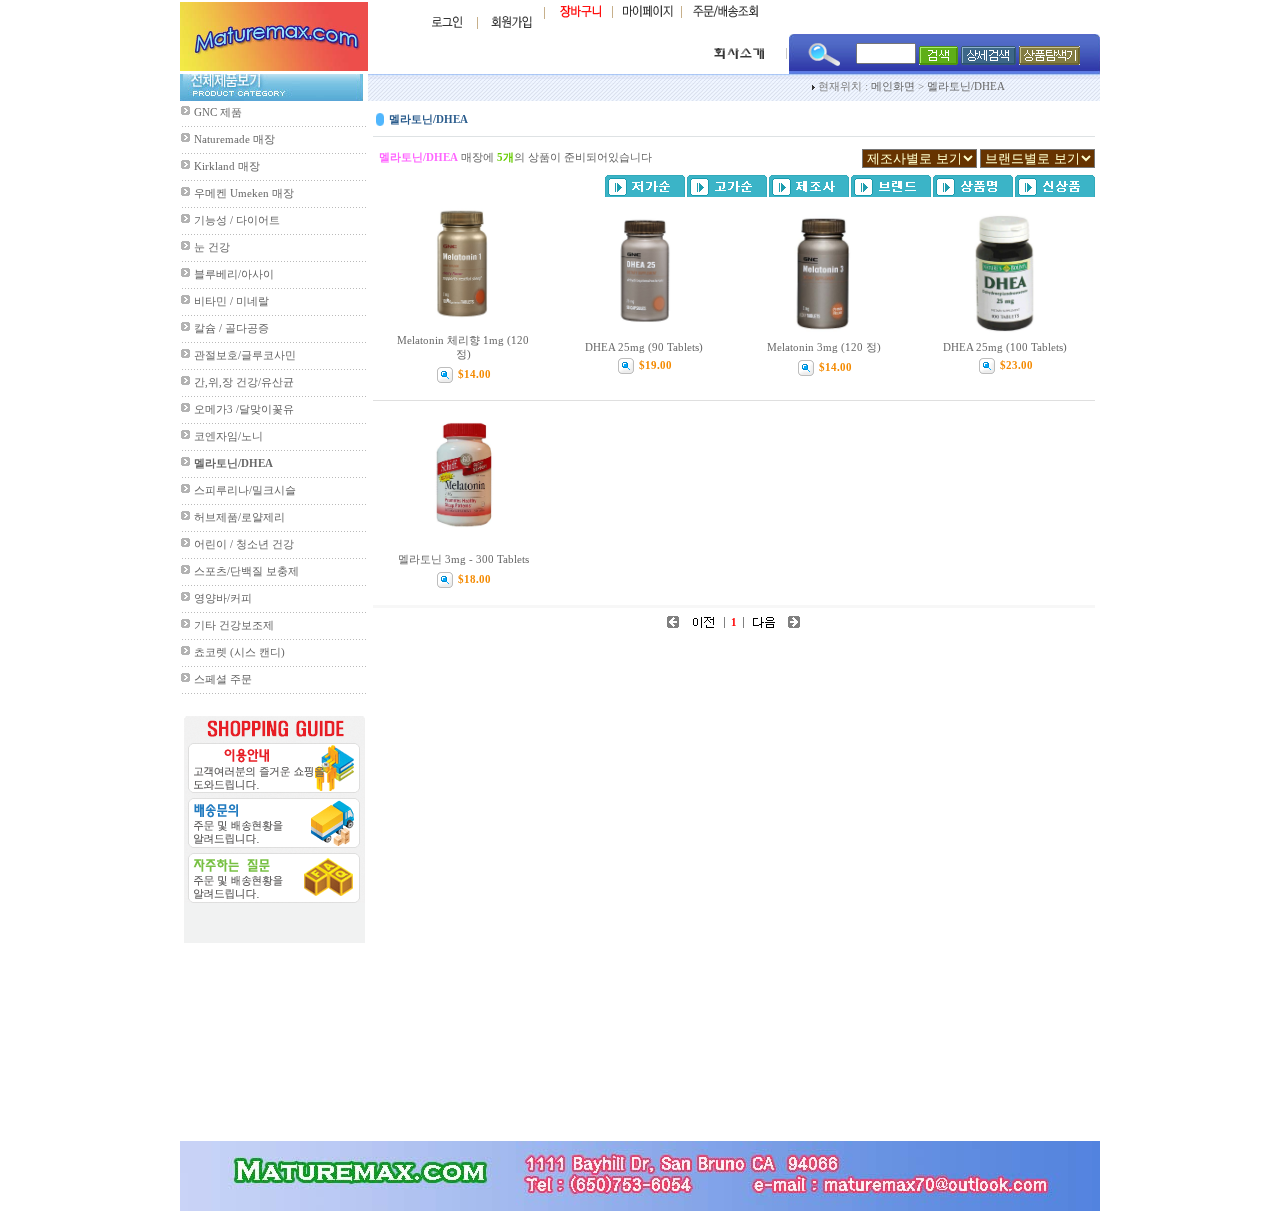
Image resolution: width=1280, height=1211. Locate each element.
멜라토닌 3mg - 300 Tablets (463, 559)
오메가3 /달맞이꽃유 (244, 409)
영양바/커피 (223, 598)
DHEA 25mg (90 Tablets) (644, 347)
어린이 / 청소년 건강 (244, 544)
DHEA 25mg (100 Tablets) (1005, 347)
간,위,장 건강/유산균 (244, 382)
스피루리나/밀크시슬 (245, 490)
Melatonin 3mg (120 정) (824, 347)
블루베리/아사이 (234, 274)
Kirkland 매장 (227, 166)
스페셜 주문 (223, 679)
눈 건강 (212, 247)
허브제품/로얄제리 (239, 517)
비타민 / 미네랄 (231, 301)
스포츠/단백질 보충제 (246, 571)
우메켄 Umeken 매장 (244, 193)
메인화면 (893, 86)
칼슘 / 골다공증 (231, 328)
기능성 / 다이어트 (237, 220)
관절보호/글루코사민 (245, 355)
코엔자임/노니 (228, 436)
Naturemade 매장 (234, 139)
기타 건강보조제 (234, 625)
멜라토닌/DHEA (966, 86)
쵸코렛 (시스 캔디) (239, 652)
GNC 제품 (218, 112)
